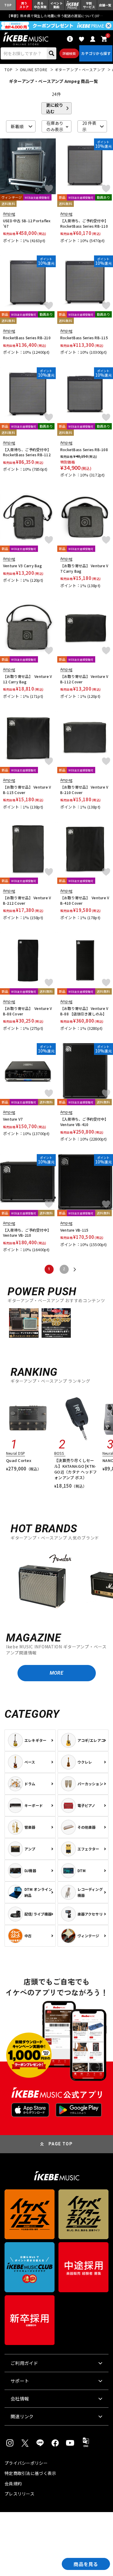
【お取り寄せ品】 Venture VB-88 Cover (27, 1011)
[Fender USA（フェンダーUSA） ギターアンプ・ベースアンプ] (42, 1584)
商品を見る (86, 2564)
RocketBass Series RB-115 (84, 338)
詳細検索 (69, 53)
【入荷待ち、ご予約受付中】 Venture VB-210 (27, 1233)
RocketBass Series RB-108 (84, 449)
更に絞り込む (55, 108)
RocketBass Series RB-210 (27, 338)
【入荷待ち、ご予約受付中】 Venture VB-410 (84, 1122)
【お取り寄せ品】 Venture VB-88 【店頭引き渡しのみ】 (84, 1011)
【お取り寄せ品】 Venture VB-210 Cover (84, 790)
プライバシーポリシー (26, 2463)
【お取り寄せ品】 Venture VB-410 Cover (85, 900)
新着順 (17, 126)
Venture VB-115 (74, 1230)
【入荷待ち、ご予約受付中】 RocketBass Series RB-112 (27, 452)
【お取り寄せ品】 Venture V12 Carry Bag (27, 679)
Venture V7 (13, 1119)
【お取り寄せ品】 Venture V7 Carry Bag (84, 568)
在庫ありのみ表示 (55, 126)
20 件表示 (89, 126)
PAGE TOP (61, 2144)
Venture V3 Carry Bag (22, 566)
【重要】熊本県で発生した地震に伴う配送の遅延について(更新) (57, 16)
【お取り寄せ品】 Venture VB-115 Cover (27, 790)
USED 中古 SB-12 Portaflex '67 (27, 223)
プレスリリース (19, 2494)
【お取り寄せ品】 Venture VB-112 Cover (84, 679)
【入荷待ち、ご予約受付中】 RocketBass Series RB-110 (84, 223)
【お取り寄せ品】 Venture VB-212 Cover (27, 900)
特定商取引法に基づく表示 (30, 2473)
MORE (56, 1673)
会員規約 (13, 2483)
